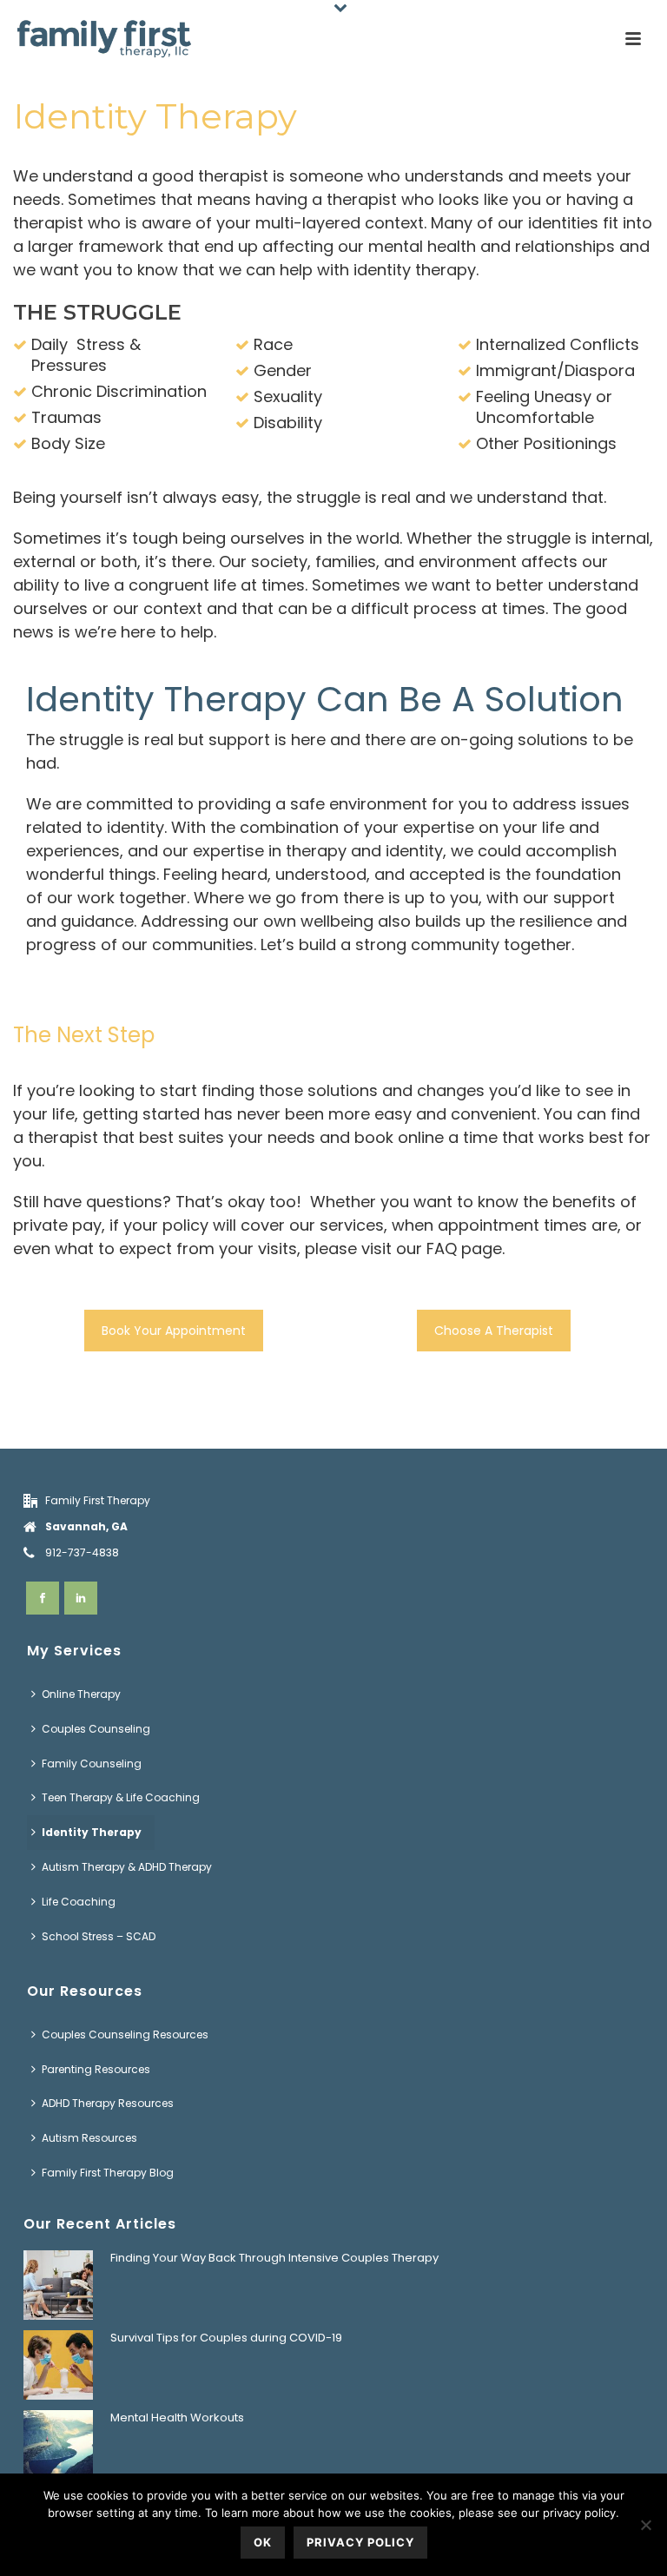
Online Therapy (81, 1694)
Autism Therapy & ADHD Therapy (127, 1867)
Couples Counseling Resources (125, 2034)
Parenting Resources (96, 2069)
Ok (263, 2542)
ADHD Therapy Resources (108, 2103)
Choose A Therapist (494, 1331)
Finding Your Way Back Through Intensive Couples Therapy (274, 2258)
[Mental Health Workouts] (58, 2445)
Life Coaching (79, 1902)
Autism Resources (89, 2138)
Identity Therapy (92, 1832)
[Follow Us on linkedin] (81, 1598)
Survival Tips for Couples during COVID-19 (226, 2338)
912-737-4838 (82, 1552)
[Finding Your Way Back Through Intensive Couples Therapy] (58, 2285)
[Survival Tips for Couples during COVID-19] (58, 2365)
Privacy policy (360, 2542)
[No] (645, 2525)
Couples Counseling (96, 1729)
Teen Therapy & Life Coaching (121, 1797)
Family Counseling (92, 1764)
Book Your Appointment (174, 1331)
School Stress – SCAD (99, 1936)
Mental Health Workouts (177, 2418)
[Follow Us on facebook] (43, 1598)
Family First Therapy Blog (108, 2173)
